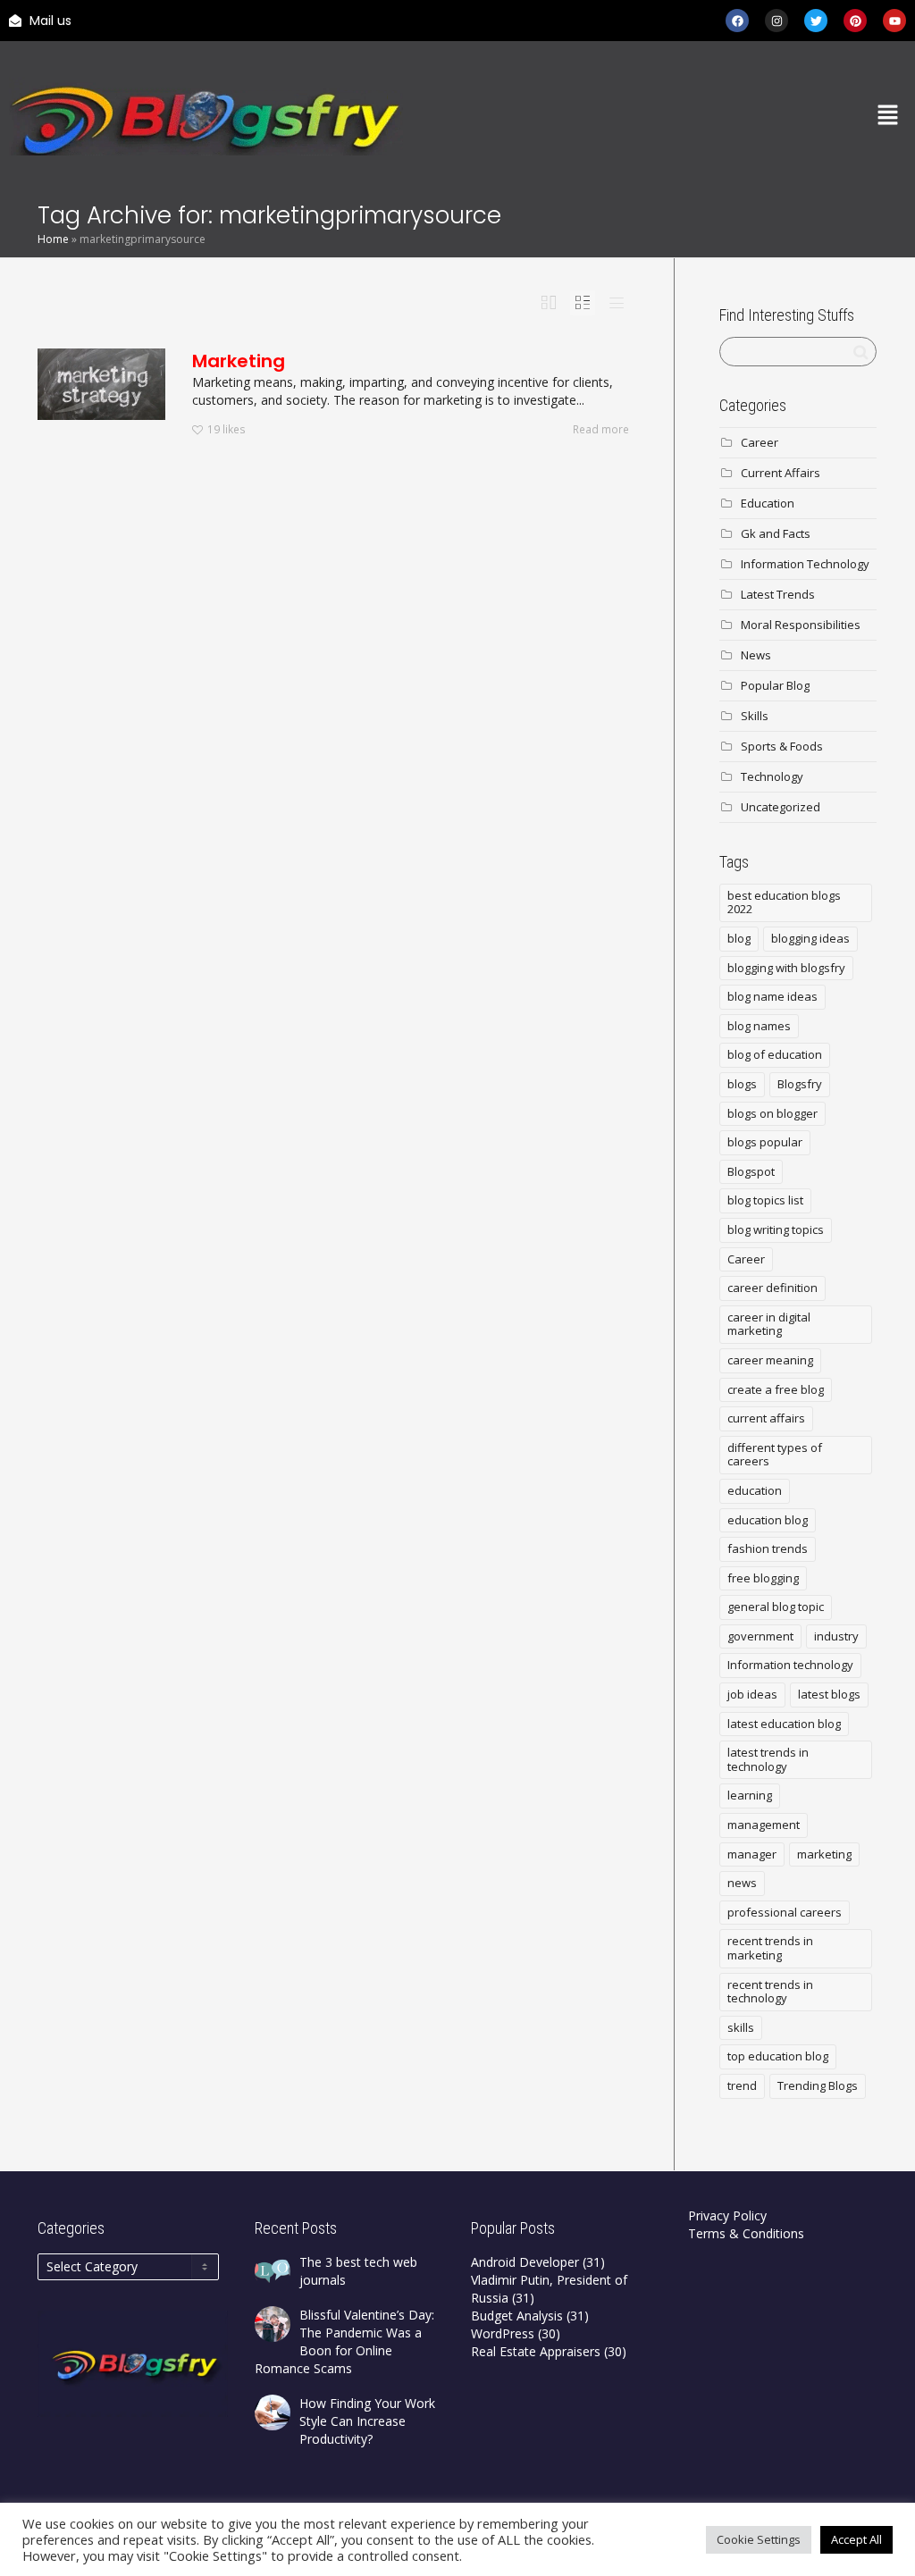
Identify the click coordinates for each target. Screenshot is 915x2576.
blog (739, 938)
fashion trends (768, 1548)
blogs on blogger (772, 1113)
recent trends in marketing (770, 1948)
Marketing (239, 361)
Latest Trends (778, 594)
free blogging (763, 1578)
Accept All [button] (856, 2539)
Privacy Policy (727, 2215)
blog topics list (765, 1200)
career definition (772, 1288)
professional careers (785, 1912)
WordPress (503, 2333)
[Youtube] (894, 21)
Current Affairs (781, 473)
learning (750, 1795)
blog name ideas (772, 996)
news (742, 1883)
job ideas (752, 1694)
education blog (768, 1520)
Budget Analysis (517, 2316)
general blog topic (776, 1607)
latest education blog (784, 1724)
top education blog (778, 2056)
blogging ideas (810, 938)
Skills (755, 716)
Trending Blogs (818, 2085)
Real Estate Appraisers (536, 2351)
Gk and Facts (776, 533)
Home (53, 239)
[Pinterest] (855, 21)
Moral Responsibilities (801, 625)
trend (742, 2085)
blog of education (775, 1054)
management (764, 1825)
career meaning (770, 1360)
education (755, 1490)
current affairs (766, 1418)
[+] (101, 384)
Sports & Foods (782, 746)
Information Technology (805, 564)
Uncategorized (781, 807)
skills (741, 2027)
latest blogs (829, 1694)
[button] (888, 116)
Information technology (790, 1665)
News (756, 655)
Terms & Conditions (746, 2233)
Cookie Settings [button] (759, 2539)
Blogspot (751, 1171)
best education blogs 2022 (784, 902)
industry (836, 1636)
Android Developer (525, 2262)
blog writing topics (776, 1229)
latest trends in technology (768, 1759)
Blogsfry (800, 1084)
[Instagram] (776, 21)
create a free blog (776, 1389)
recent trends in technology (770, 1992)
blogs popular (765, 1142)
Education (768, 503)
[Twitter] (816, 21)
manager (752, 1854)
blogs (742, 1084)
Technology (772, 776)
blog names (759, 1026)
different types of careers (775, 1455)
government (760, 1636)
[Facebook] (737, 21)
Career (760, 442)
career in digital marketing (769, 1324)
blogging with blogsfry (786, 968)
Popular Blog (775, 685)
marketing (824, 1854)
